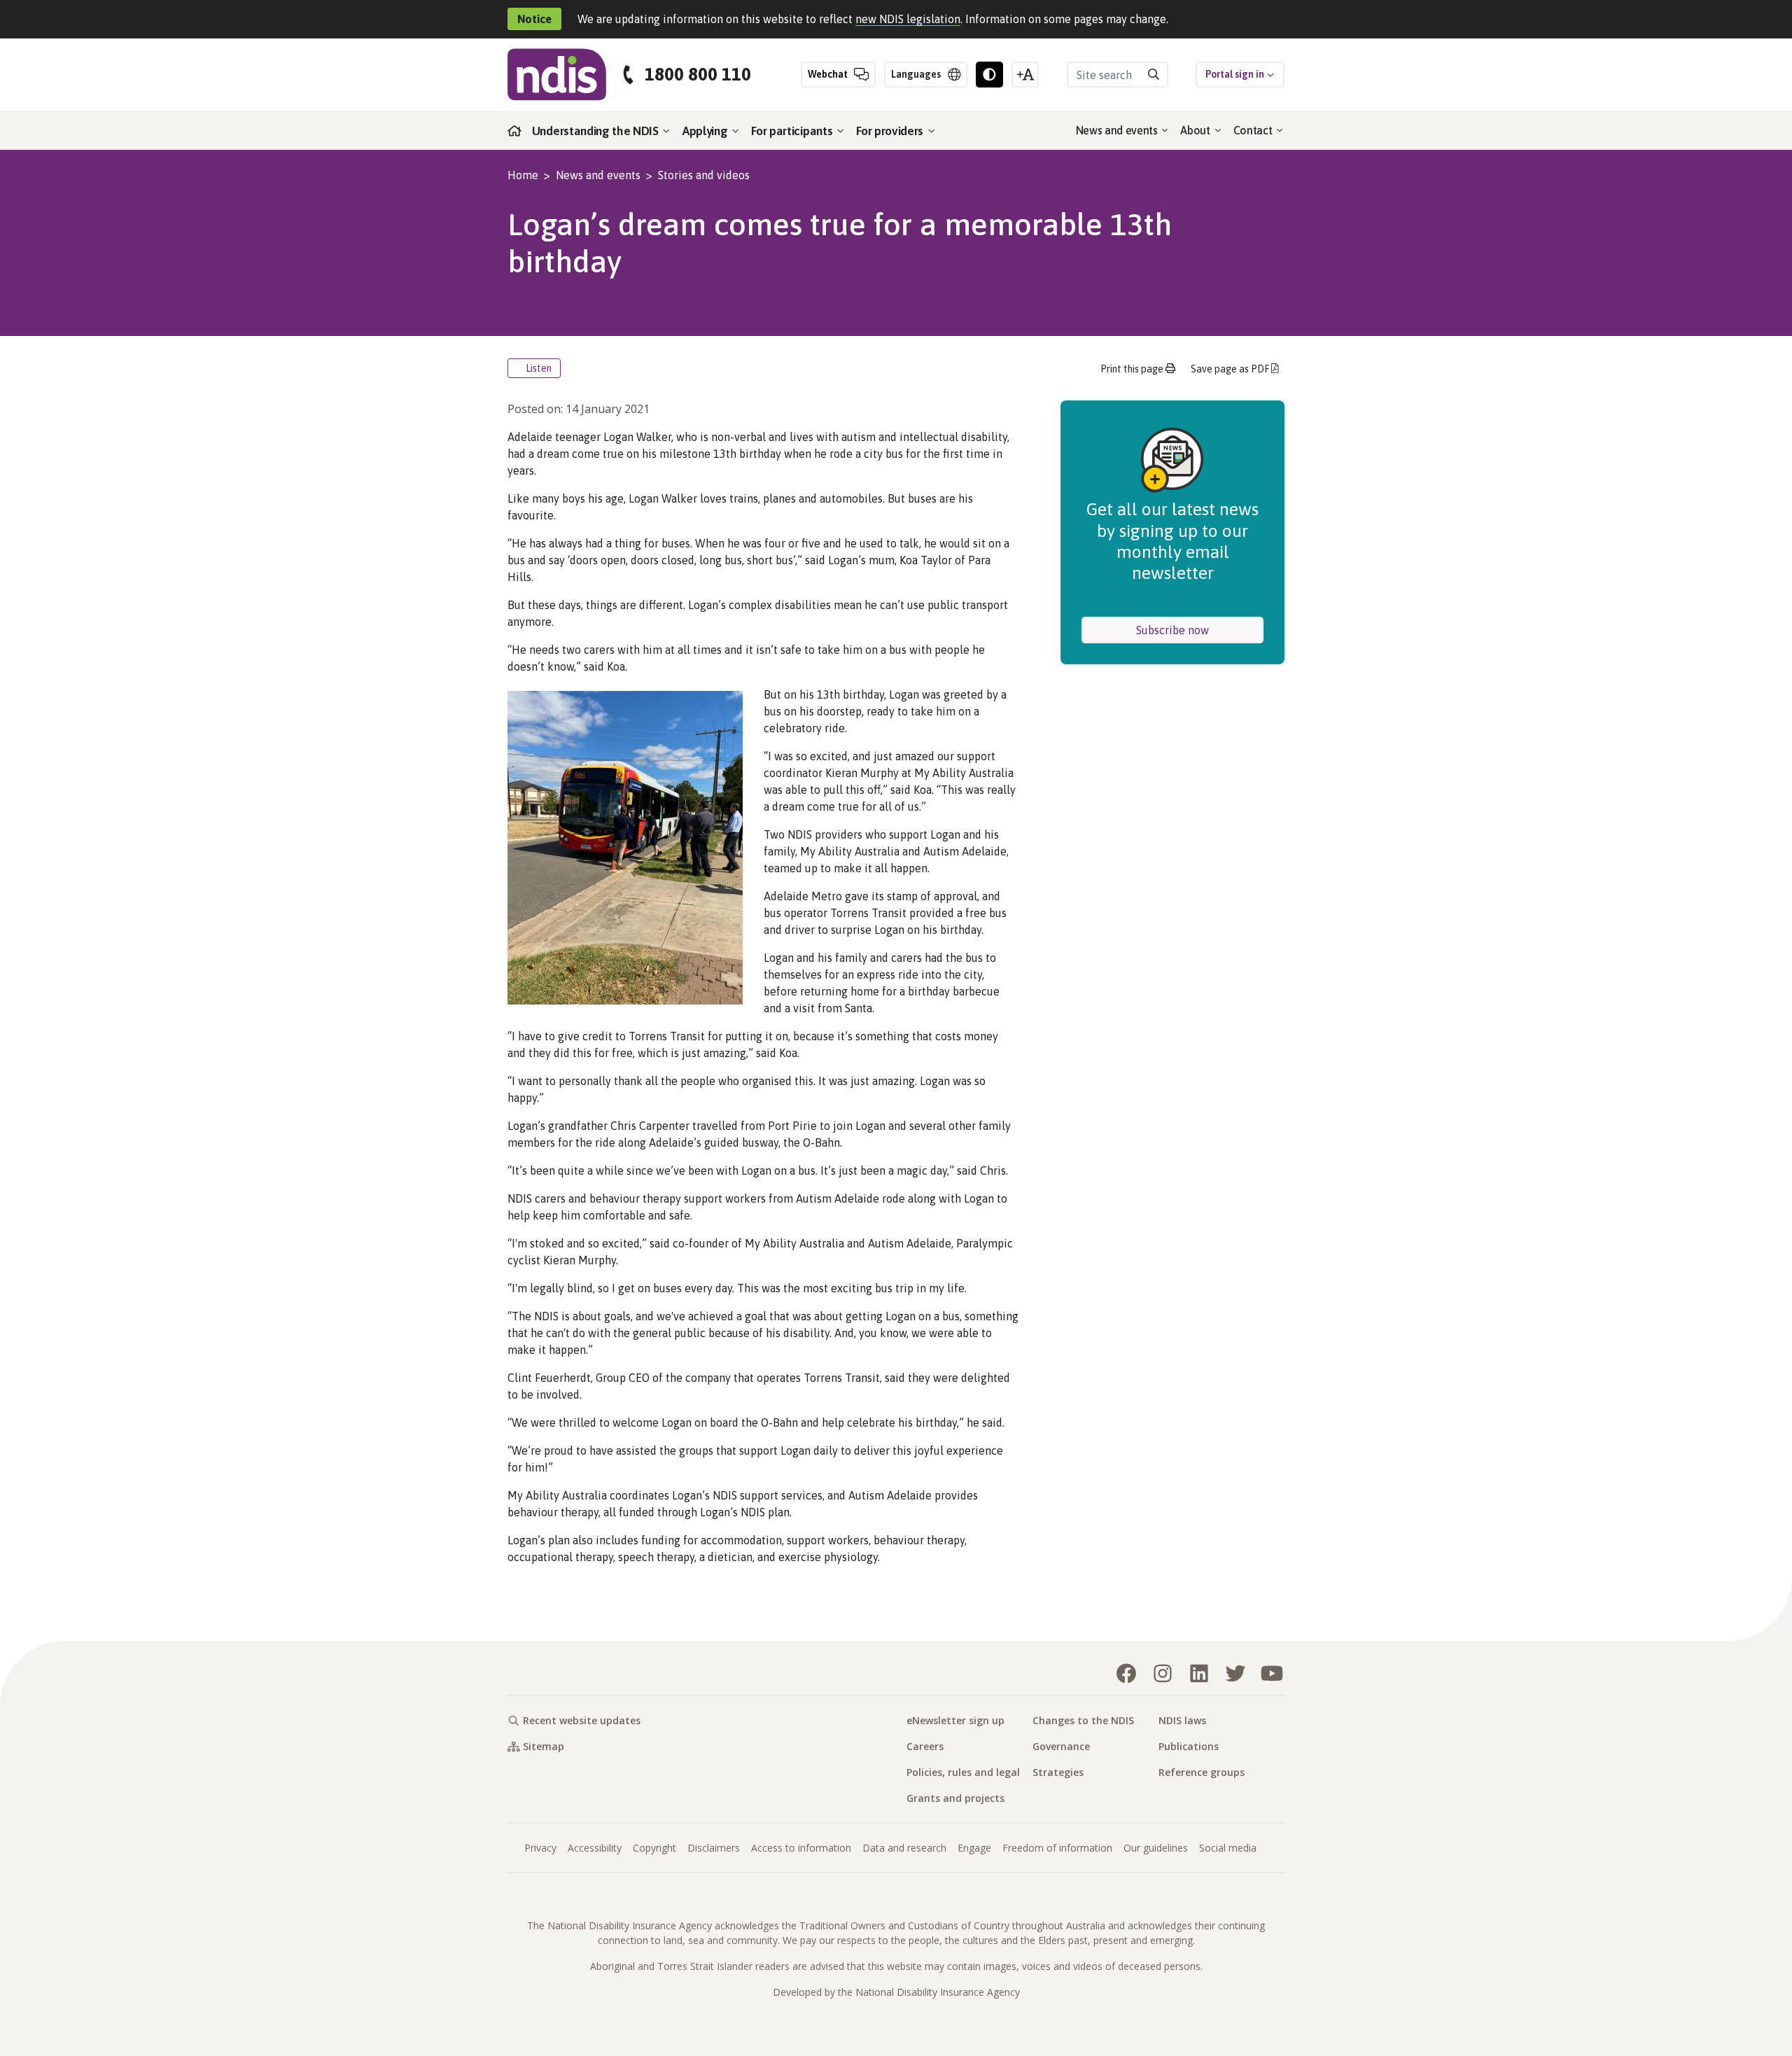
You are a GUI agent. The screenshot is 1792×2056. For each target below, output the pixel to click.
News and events (1118, 130)
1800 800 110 (698, 75)
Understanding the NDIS (597, 131)
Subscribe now (1200, 630)
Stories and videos (704, 175)
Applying (706, 131)
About (1196, 130)
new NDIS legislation (908, 19)
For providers (891, 131)
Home (523, 175)
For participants (793, 131)
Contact (1254, 130)
